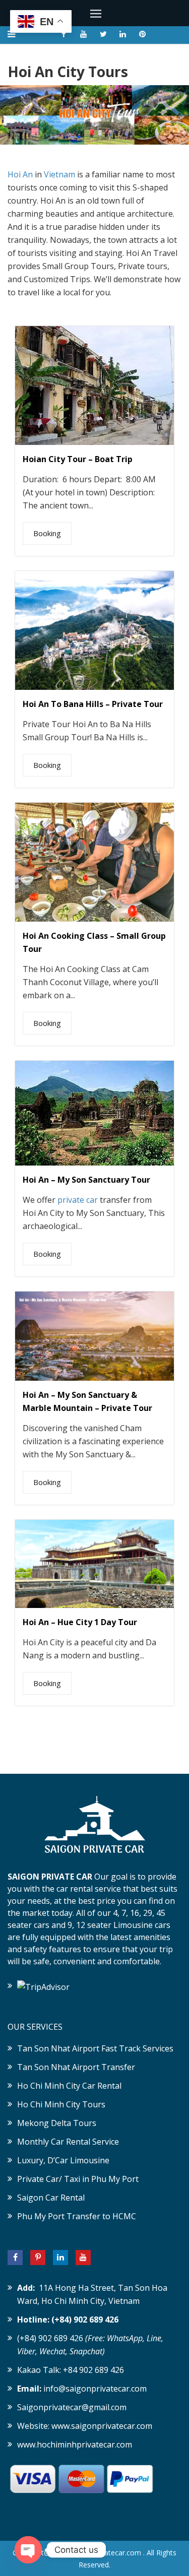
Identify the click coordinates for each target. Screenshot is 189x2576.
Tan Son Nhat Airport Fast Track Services (95, 2048)
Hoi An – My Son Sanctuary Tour (86, 1180)
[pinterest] (143, 34)
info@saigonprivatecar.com (95, 2389)
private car (78, 1200)
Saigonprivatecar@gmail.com (72, 2407)
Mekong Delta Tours (57, 2123)
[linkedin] (123, 34)
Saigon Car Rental (51, 2198)
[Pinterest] (38, 2258)
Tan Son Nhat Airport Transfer (76, 2067)
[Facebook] (15, 2258)
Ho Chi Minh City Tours (61, 2104)
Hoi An (20, 174)
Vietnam (59, 174)
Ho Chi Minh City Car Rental (69, 2086)
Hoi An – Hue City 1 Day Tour (80, 1622)
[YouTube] (83, 2258)
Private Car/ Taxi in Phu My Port (78, 2179)
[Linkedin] (60, 2258)
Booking (47, 533)
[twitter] (103, 34)
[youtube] (84, 34)
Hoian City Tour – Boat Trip (78, 459)
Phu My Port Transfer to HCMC (77, 2216)
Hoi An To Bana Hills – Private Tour (93, 704)
